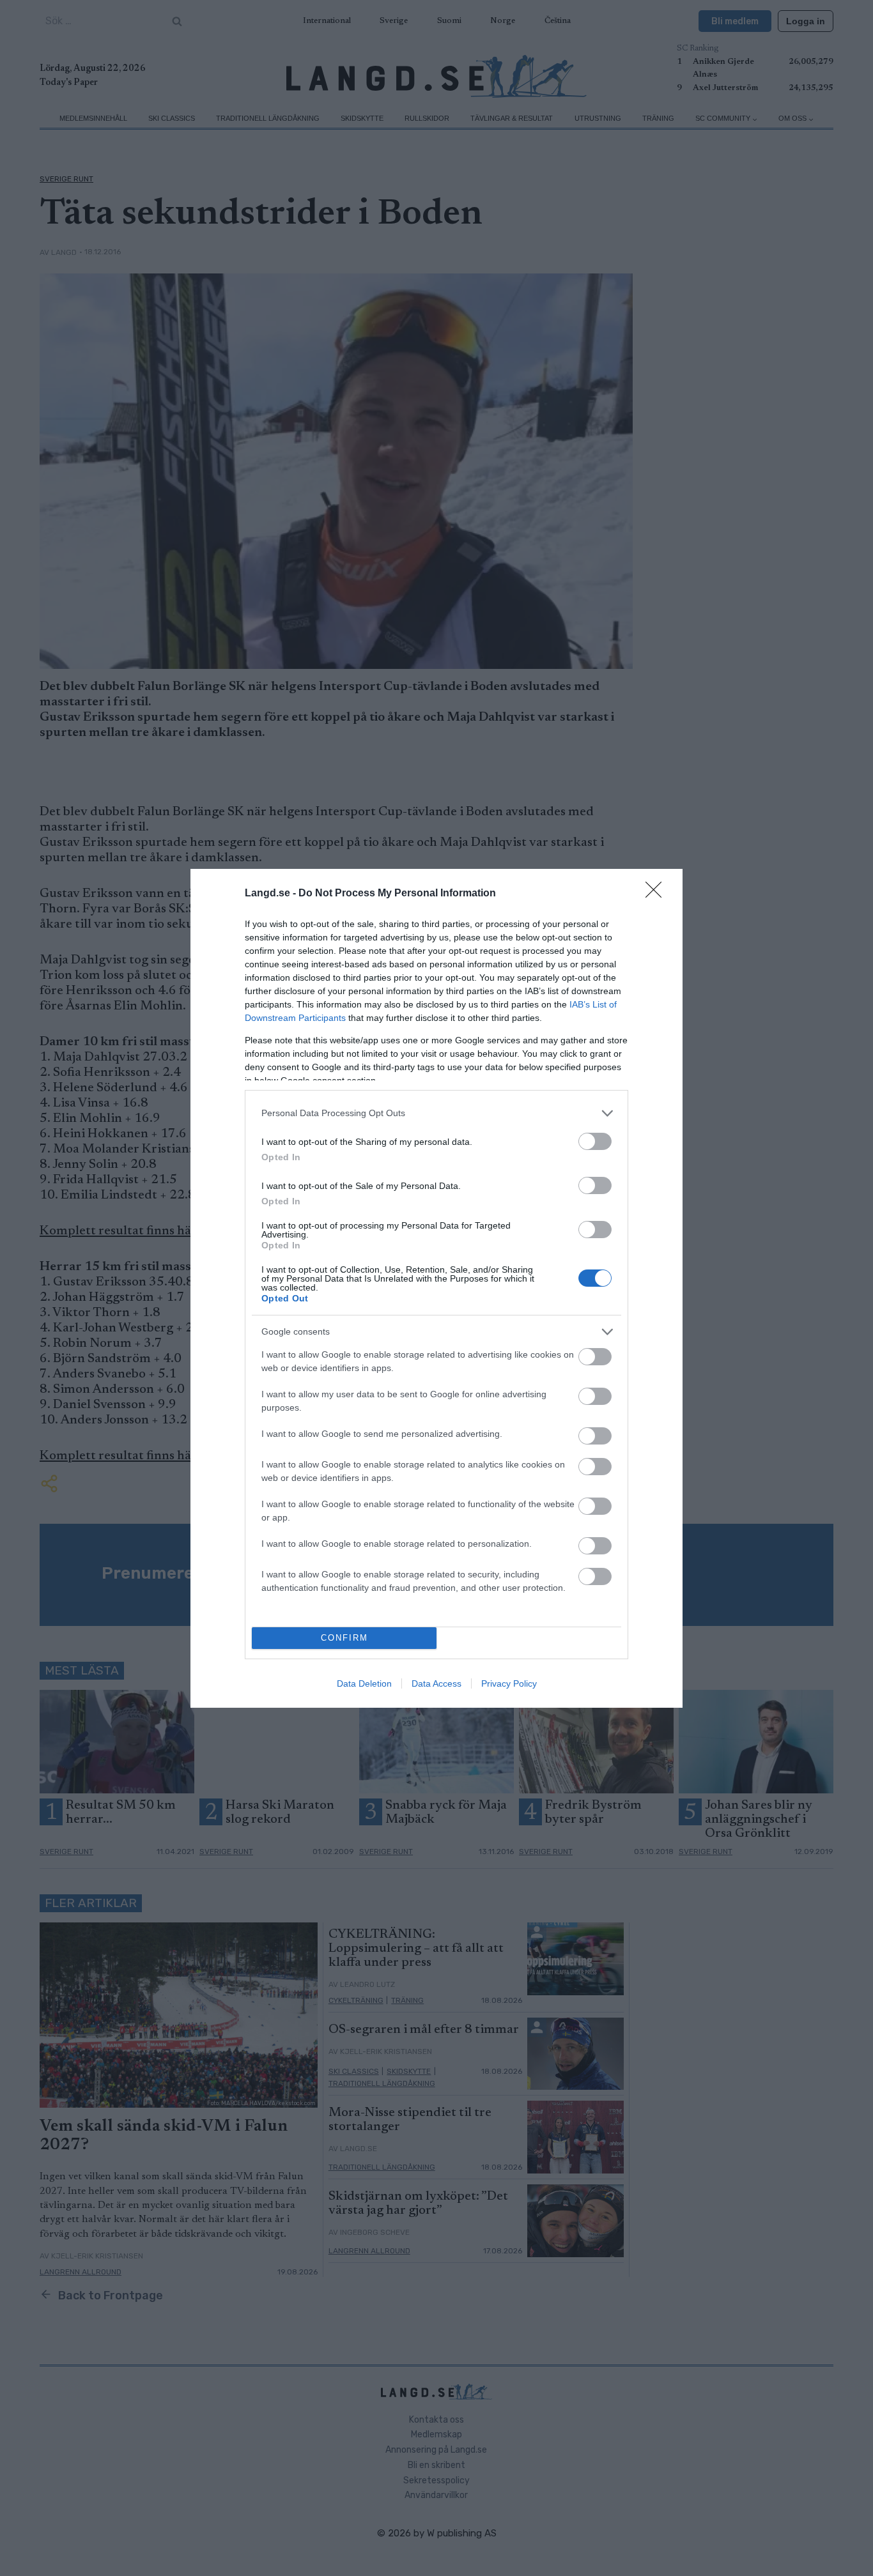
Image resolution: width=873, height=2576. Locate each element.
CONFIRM (344, 1638)
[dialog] (436, 1288)
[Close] (658, 894)
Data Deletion (364, 1683)
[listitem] (436, 1113)
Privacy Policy (509, 1683)
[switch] (595, 1141)
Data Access (436, 1683)
